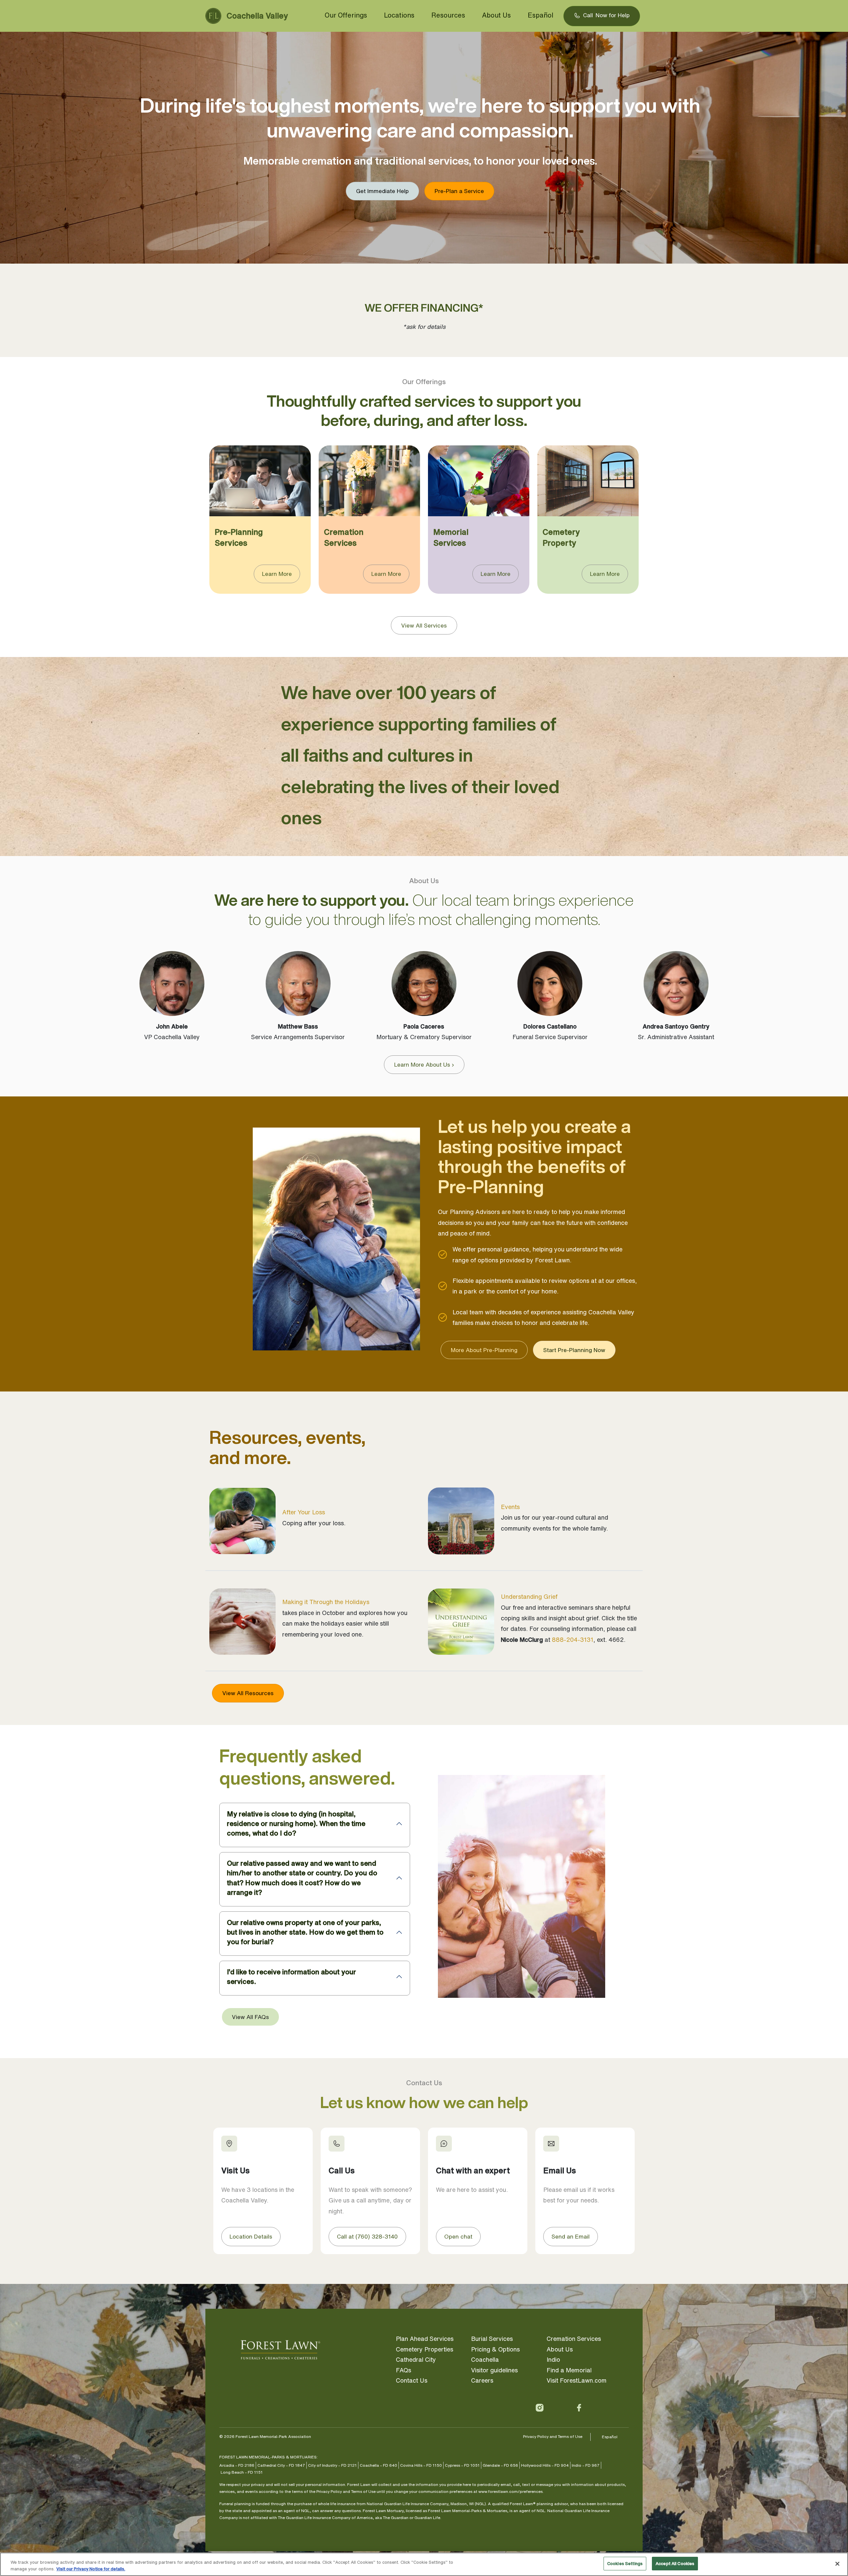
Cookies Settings (625, 2564)
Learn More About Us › (424, 1064)
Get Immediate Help (382, 191)
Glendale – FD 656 (500, 2465)
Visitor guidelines (494, 2370)
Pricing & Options (495, 2349)
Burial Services (492, 2339)
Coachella (485, 2359)
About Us (496, 15)
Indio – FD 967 (586, 2465)
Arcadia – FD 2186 (237, 2465)
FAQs (403, 2370)
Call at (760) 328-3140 (367, 2236)
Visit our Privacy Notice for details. (91, 2569)
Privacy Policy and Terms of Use (553, 2436)
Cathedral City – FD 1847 (281, 2465)
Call (606, 15)
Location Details (251, 2236)
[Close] (837, 2564)
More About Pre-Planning (484, 1350)
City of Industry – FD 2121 (332, 2465)
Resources (448, 15)
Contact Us (412, 2380)
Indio (553, 2359)
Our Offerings (346, 15)
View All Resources (248, 1693)
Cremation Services (574, 2339)
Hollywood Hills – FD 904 (545, 2465)
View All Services (424, 625)
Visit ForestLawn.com (577, 2380)
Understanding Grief (529, 1596)
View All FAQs (250, 2017)
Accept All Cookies (675, 2564)
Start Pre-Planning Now (574, 1350)
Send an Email (571, 2236)
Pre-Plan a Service (459, 191)
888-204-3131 (573, 1640)
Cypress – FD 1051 (462, 2465)
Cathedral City (416, 2359)
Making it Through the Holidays (326, 1602)
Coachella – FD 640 (378, 2465)
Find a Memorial (569, 2370)
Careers (482, 2380)
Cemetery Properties (424, 2349)
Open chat (458, 2236)
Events (510, 1507)
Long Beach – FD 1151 (242, 2472)
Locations (399, 15)
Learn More (277, 574)
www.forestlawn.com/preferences (510, 2491)
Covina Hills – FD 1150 (421, 2465)
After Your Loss (304, 1512)
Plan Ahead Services (425, 2339)
